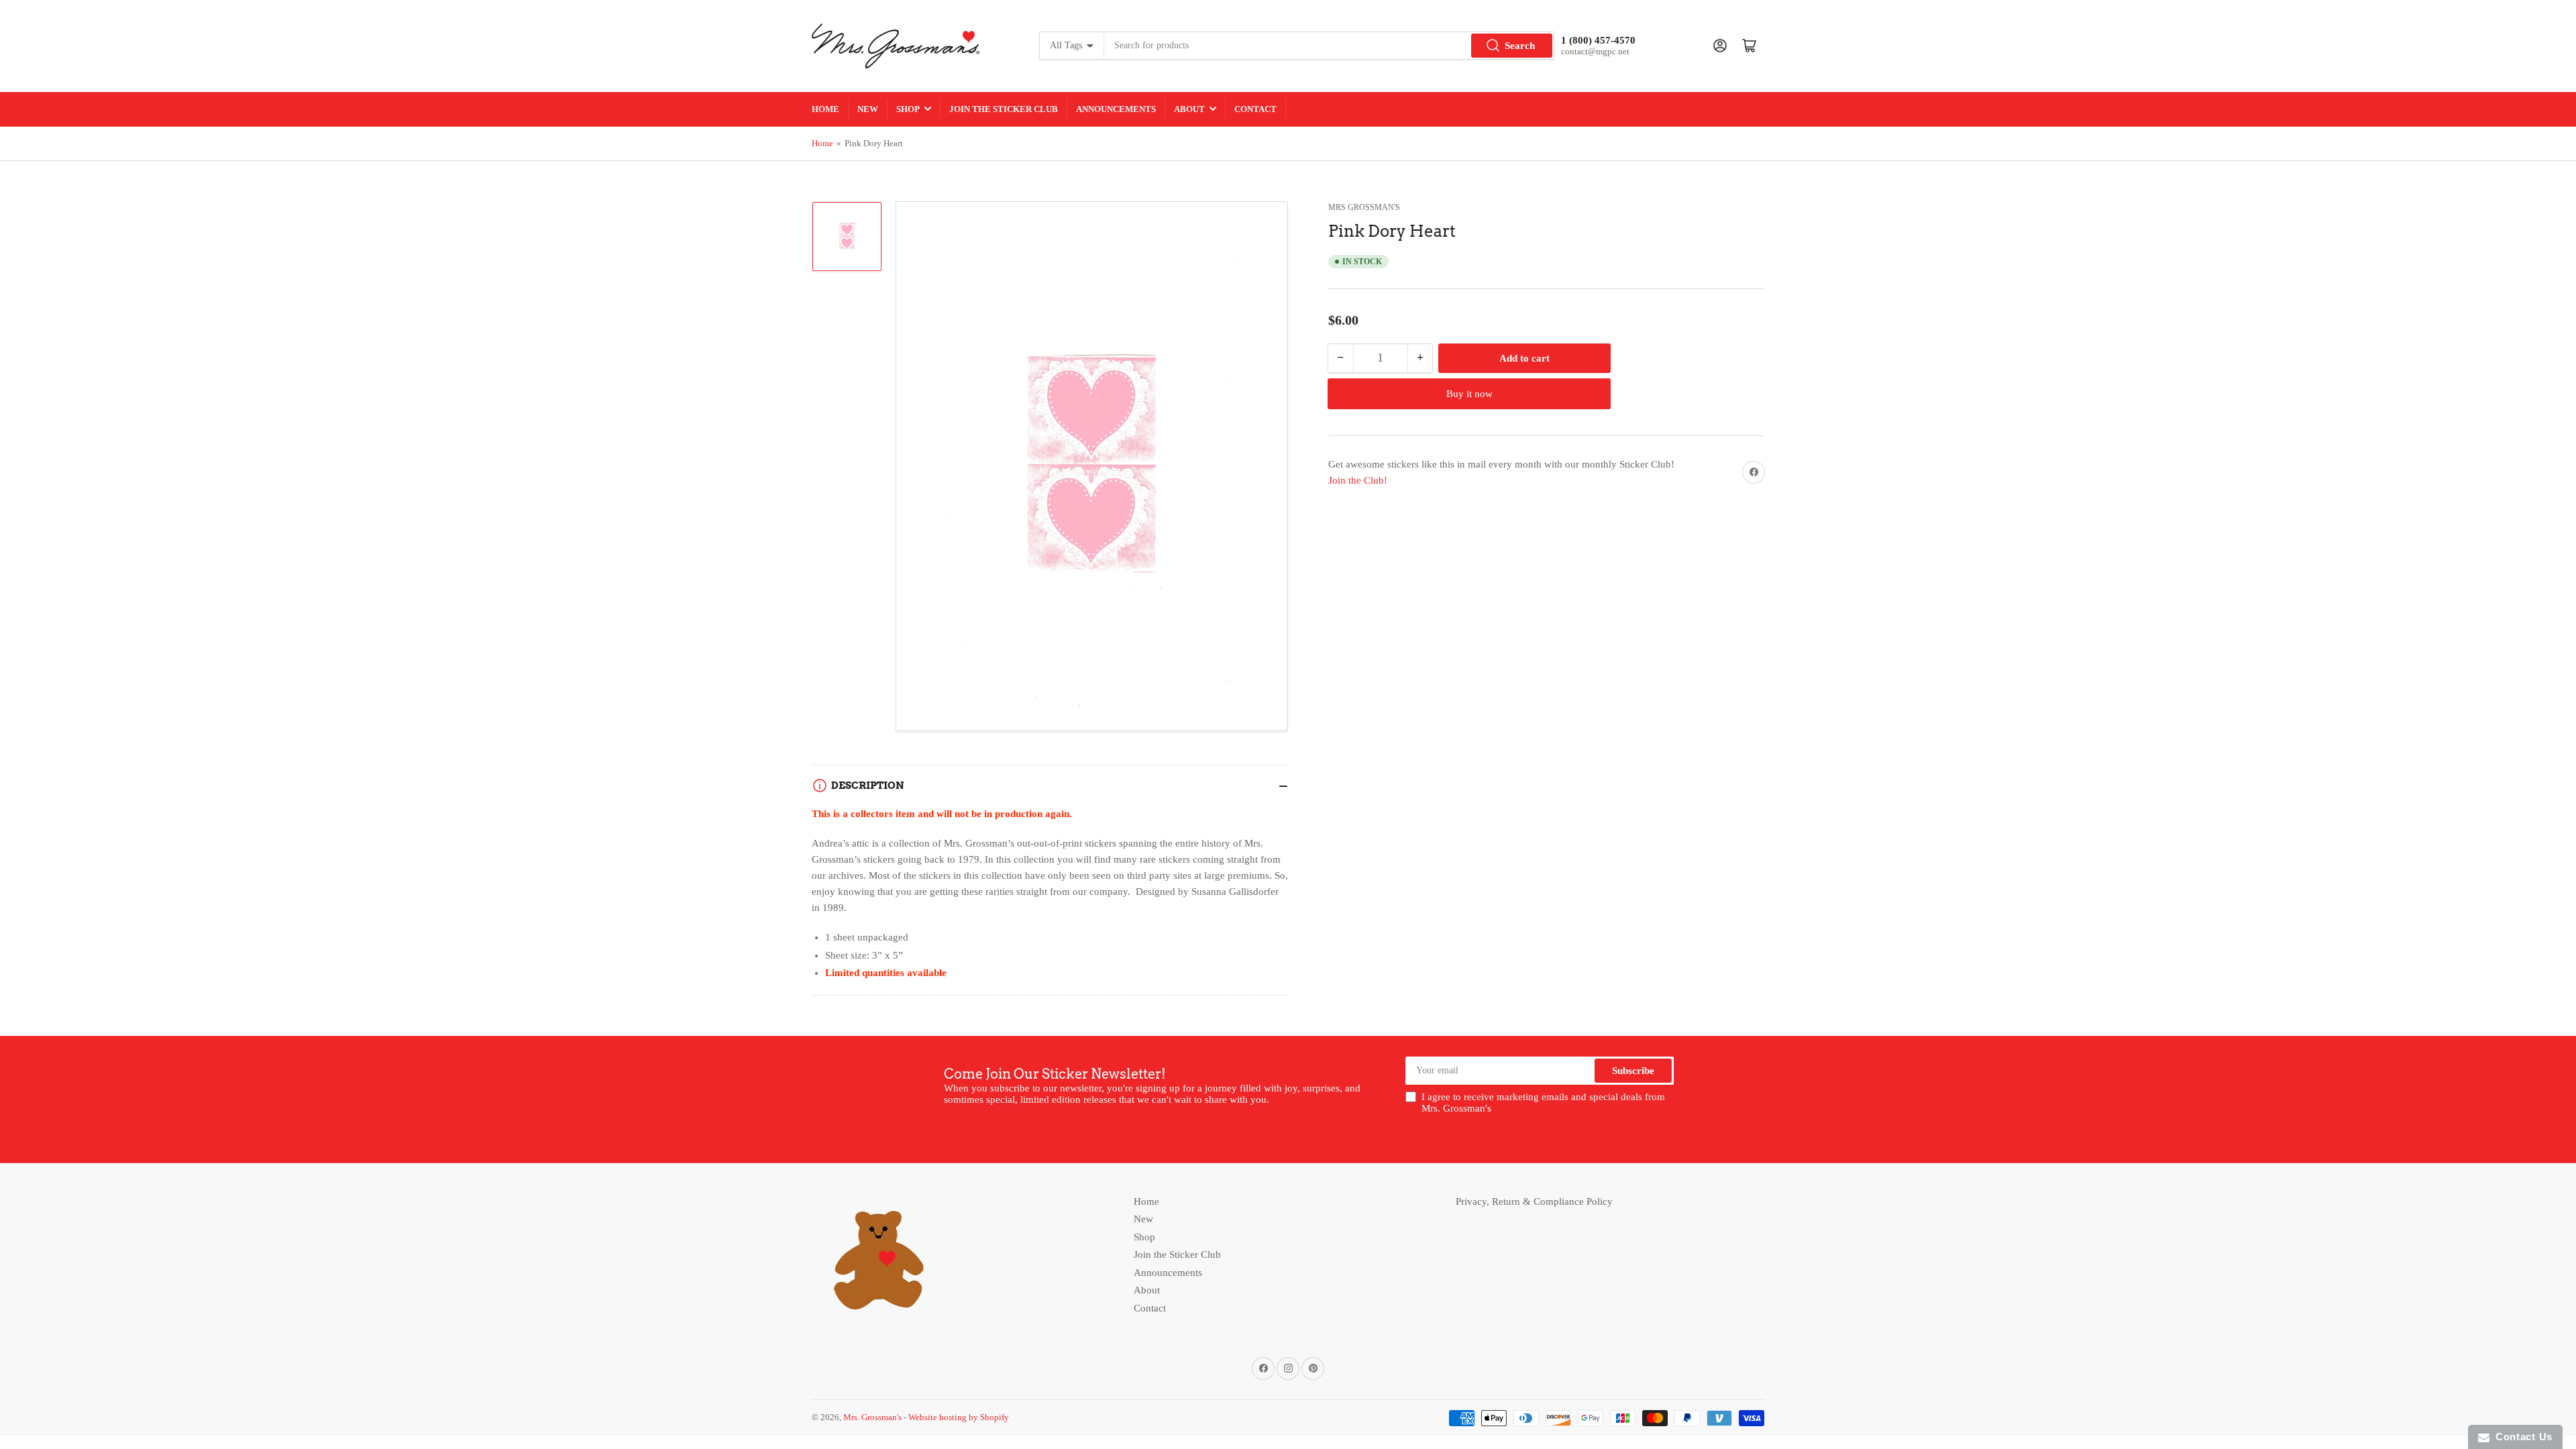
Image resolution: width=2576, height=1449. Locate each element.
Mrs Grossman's (1364, 207)
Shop (908, 109)
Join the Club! (1358, 480)
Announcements (1116, 109)
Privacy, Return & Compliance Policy (1534, 1201)
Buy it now (1469, 394)
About (1189, 109)
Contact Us (2521, 1437)
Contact (1255, 109)
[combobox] (1329, 46)
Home (825, 109)
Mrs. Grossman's (872, 1417)
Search (1520, 46)
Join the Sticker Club (1004, 109)
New (868, 109)
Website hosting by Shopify (959, 1417)
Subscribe (1633, 1071)
